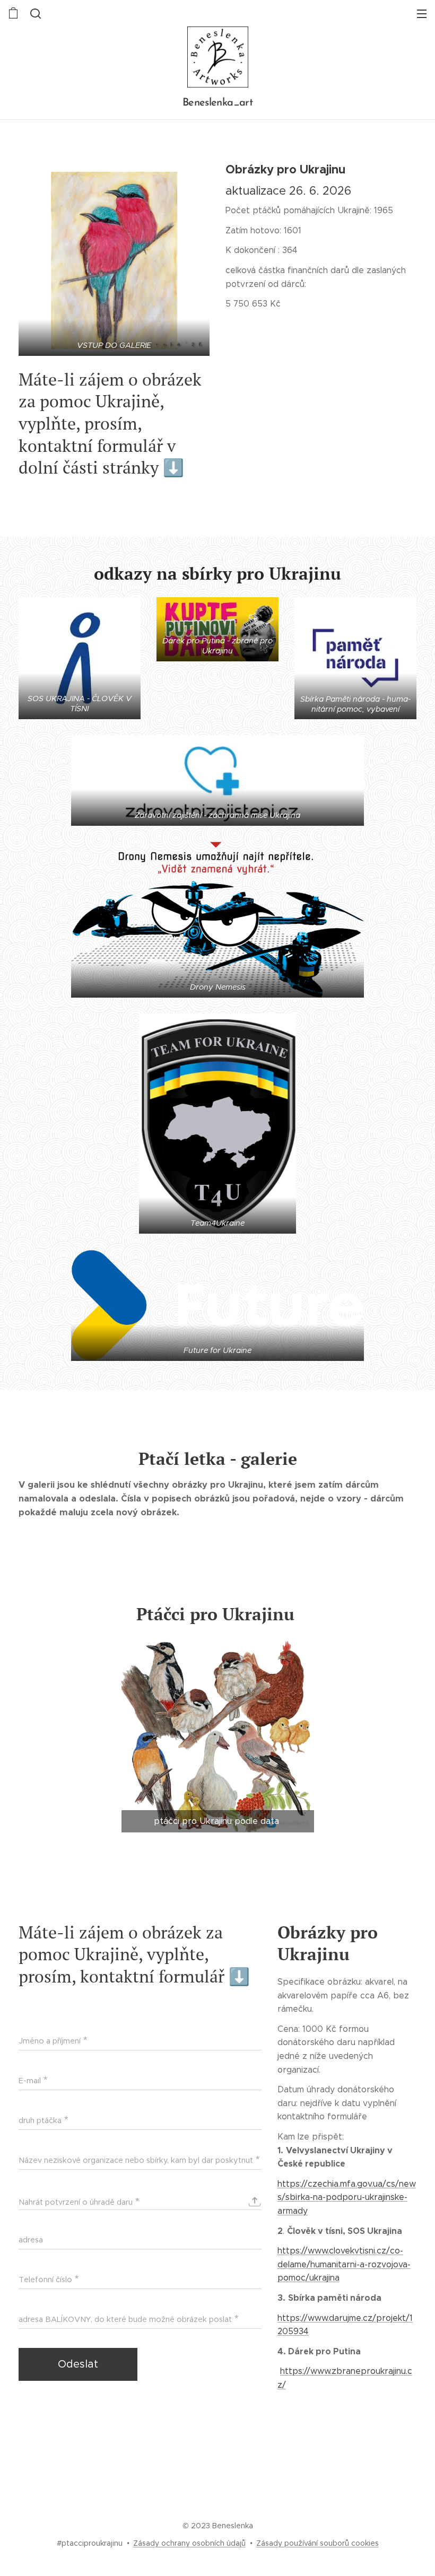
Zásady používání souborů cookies (317, 2543)
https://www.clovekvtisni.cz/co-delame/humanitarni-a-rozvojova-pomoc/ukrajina (344, 2264)
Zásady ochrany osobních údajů (189, 2543)
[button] (34, 13)
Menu (422, 13)
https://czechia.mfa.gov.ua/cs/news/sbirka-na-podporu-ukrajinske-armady (347, 2197)
